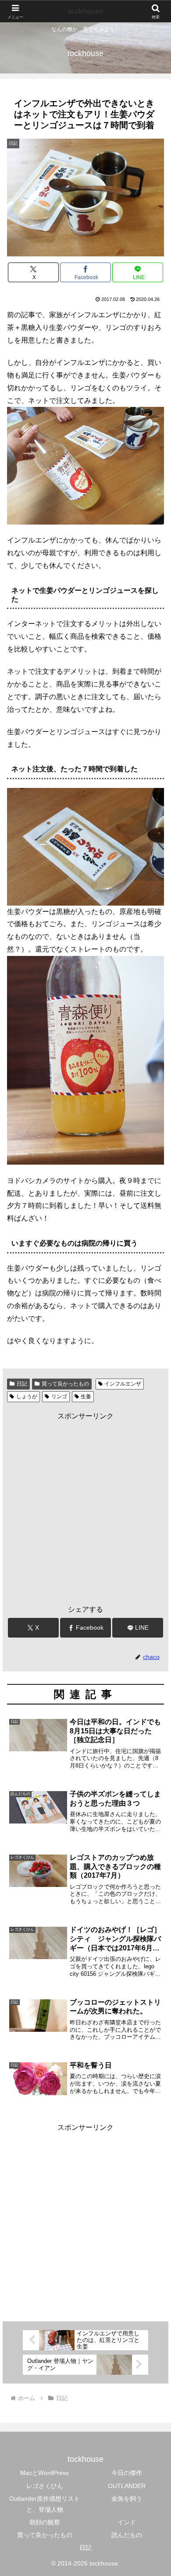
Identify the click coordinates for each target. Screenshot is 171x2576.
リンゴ (59, 1396)
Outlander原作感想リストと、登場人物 (45, 2504)
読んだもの (127, 2535)
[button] (154, 1637)
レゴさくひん (45, 2486)
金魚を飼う (127, 2499)
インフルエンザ (123, 1384)
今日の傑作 (127, 2473)
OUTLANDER (127, 2486)
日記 (22, 1384)
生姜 (86, 1396)
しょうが (27, 1396)
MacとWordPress (45, 2473)
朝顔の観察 (45, 2522)
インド (127, 2522)
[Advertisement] (85, 1508)
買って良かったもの (65, 1384)
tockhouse (86, 11)
